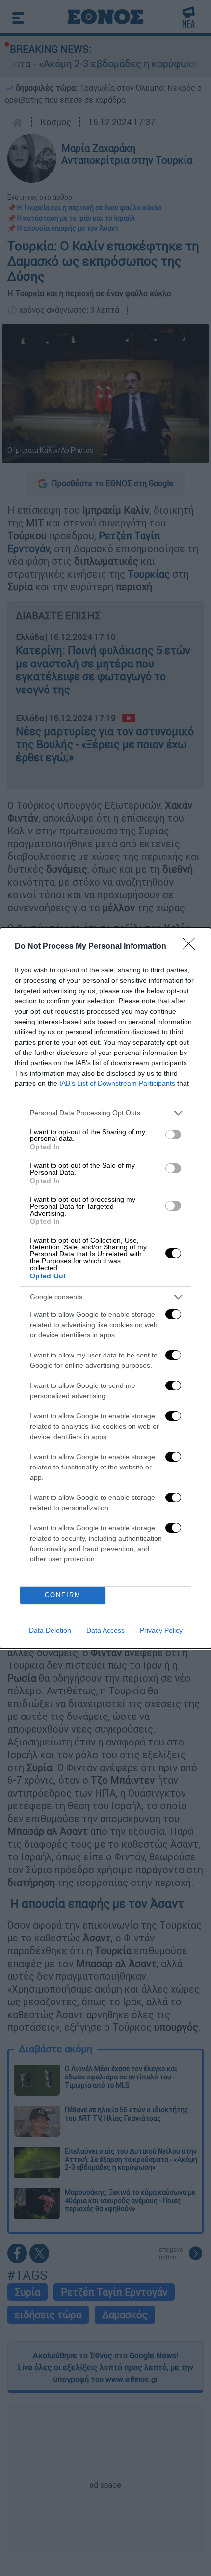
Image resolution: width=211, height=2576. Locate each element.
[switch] (173, 1135)
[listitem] (105, 1113)
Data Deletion (50, 1630)
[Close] (192, 947)
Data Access (105, 1630)
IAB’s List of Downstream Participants (117, 1083)
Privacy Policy (161, 1630)
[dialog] (105, 1288)
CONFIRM (63, 1595)
